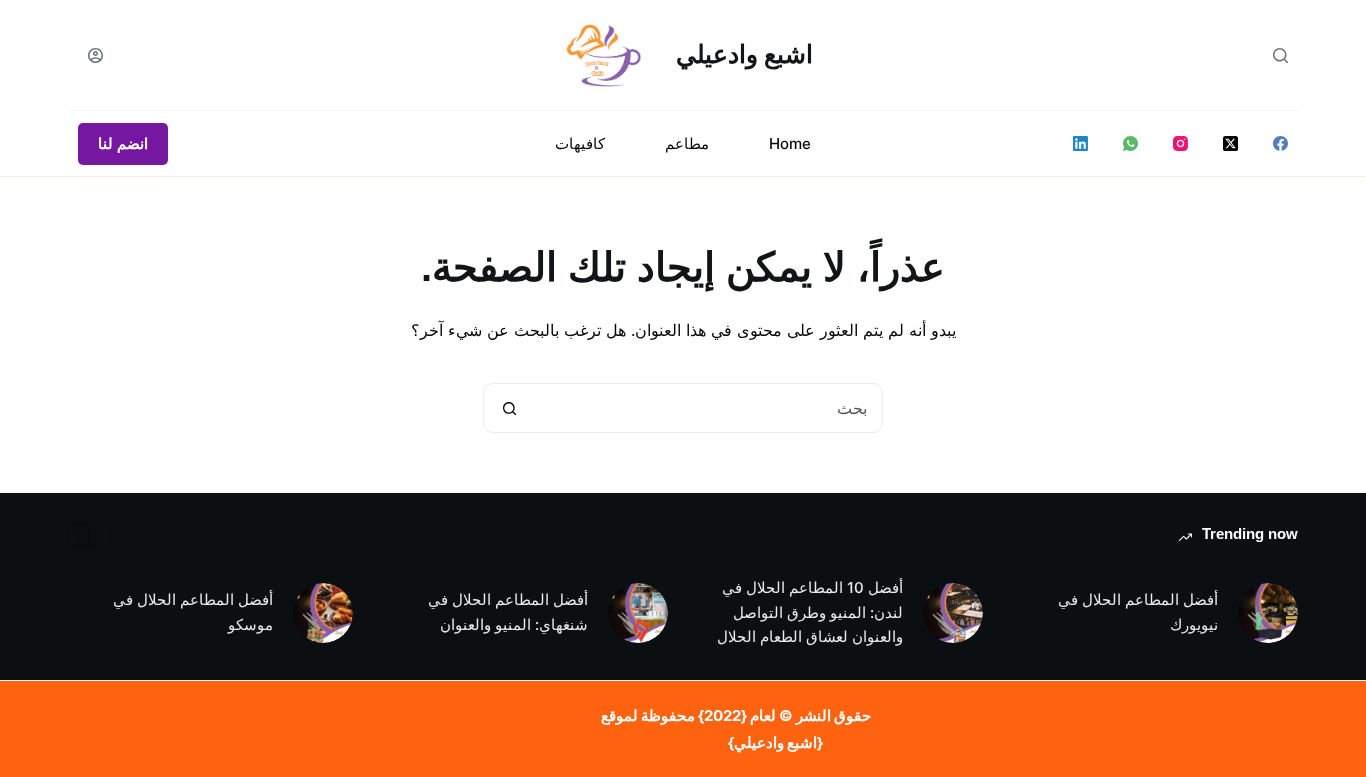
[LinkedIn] (1080, 143)
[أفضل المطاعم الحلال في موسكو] (323, 613)
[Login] (95, 55)
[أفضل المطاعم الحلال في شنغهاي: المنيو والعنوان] (638, 613)
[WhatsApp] (1130, 143)
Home (790, 143)
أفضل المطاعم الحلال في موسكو (193, 612)
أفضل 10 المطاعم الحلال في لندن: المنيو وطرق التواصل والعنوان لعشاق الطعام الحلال (810, 612)
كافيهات (580, 143)
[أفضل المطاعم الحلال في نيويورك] (1268, 613)
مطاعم (687, 143)
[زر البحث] (509, 408)
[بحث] (1280, 55)
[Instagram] (1180, 143)
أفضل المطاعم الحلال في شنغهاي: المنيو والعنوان (508, 612)
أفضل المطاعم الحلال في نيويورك (1138, 612)
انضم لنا (123, 143)
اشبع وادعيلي (744, 54)
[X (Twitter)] (1230, 143)
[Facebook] (1280, 143)
